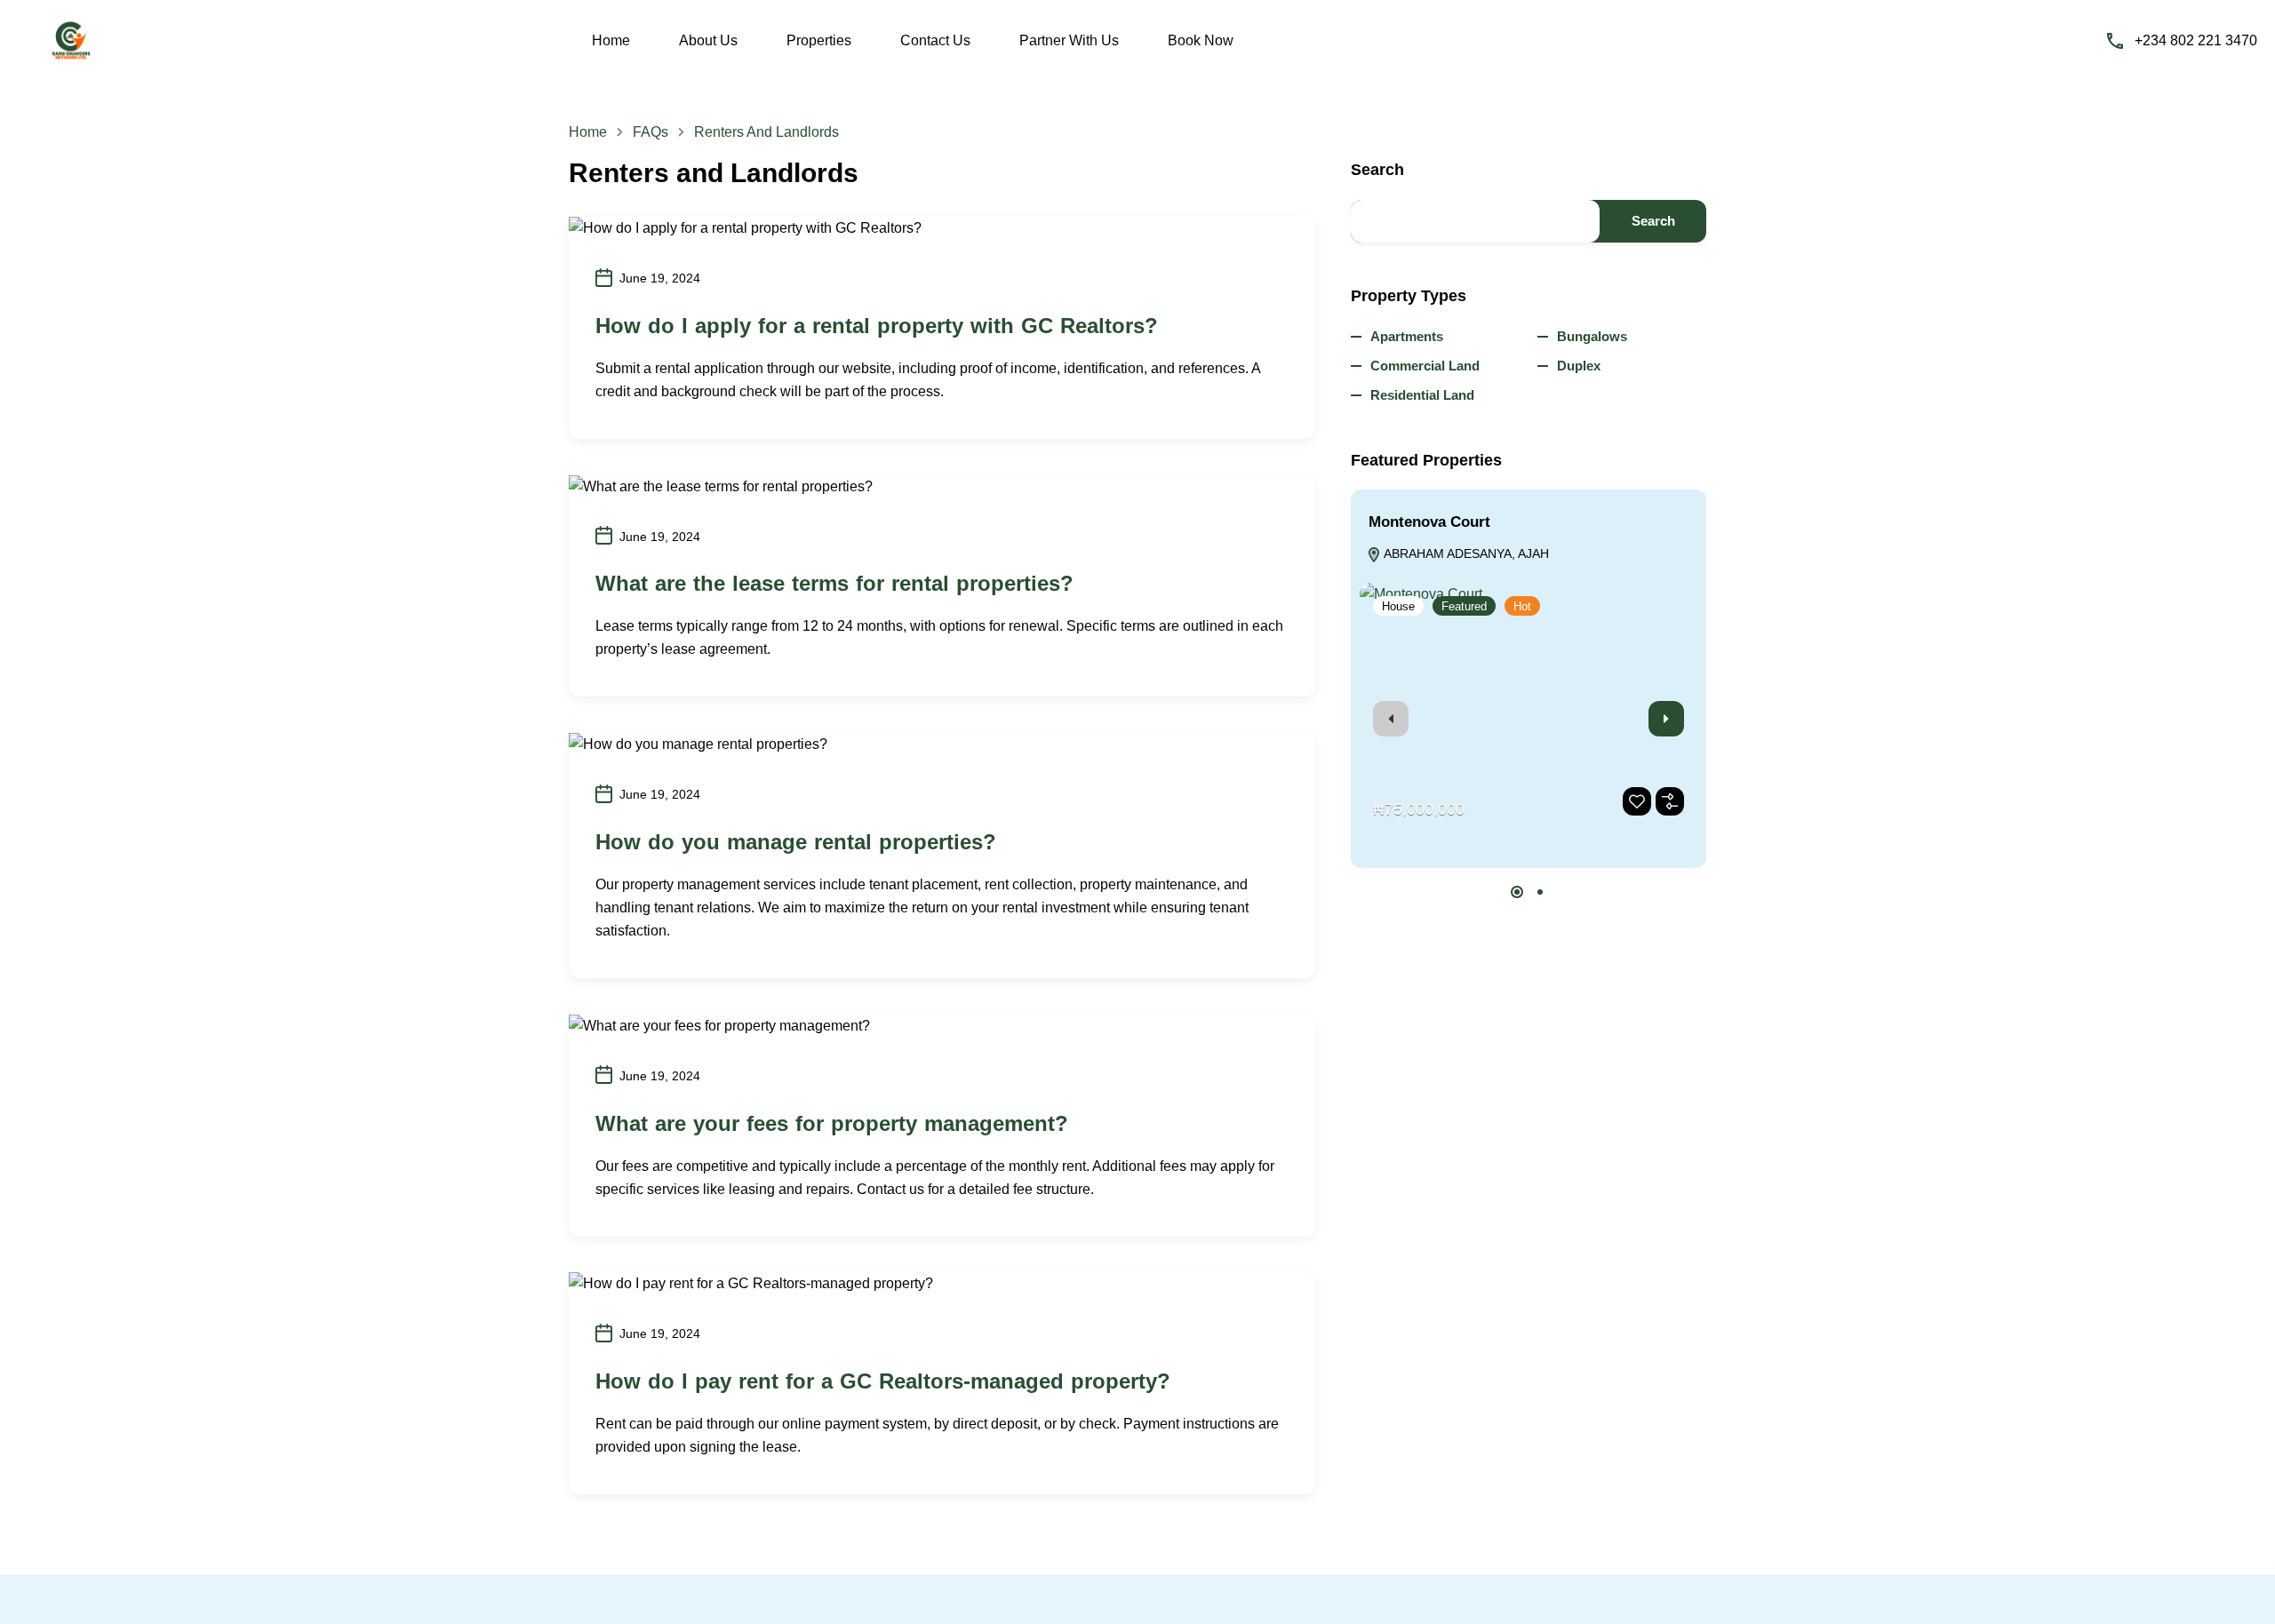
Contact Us (935, 40)
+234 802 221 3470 (2196, 40)
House (1398, 606)
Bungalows (1592, 336)
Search (1377, 170)
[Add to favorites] (1637, 801)
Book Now (1201, 40)
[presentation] (1391, 719)
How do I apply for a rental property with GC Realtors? (877, 326)
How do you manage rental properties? (796, 842)
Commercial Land (1425, 366)
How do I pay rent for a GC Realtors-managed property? (883, 1381)
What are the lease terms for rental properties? (834, 583)
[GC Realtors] (71, 40)
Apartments (1407, 336)
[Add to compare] (1670, 801)
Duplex (1579, 366)
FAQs (651, 132)
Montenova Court (1429, 522)
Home (611, 40)
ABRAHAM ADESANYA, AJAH (1465, 553)
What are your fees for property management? (832, 1123)
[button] (1517, 892)
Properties (819, 40)
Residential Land (1422, 395)
